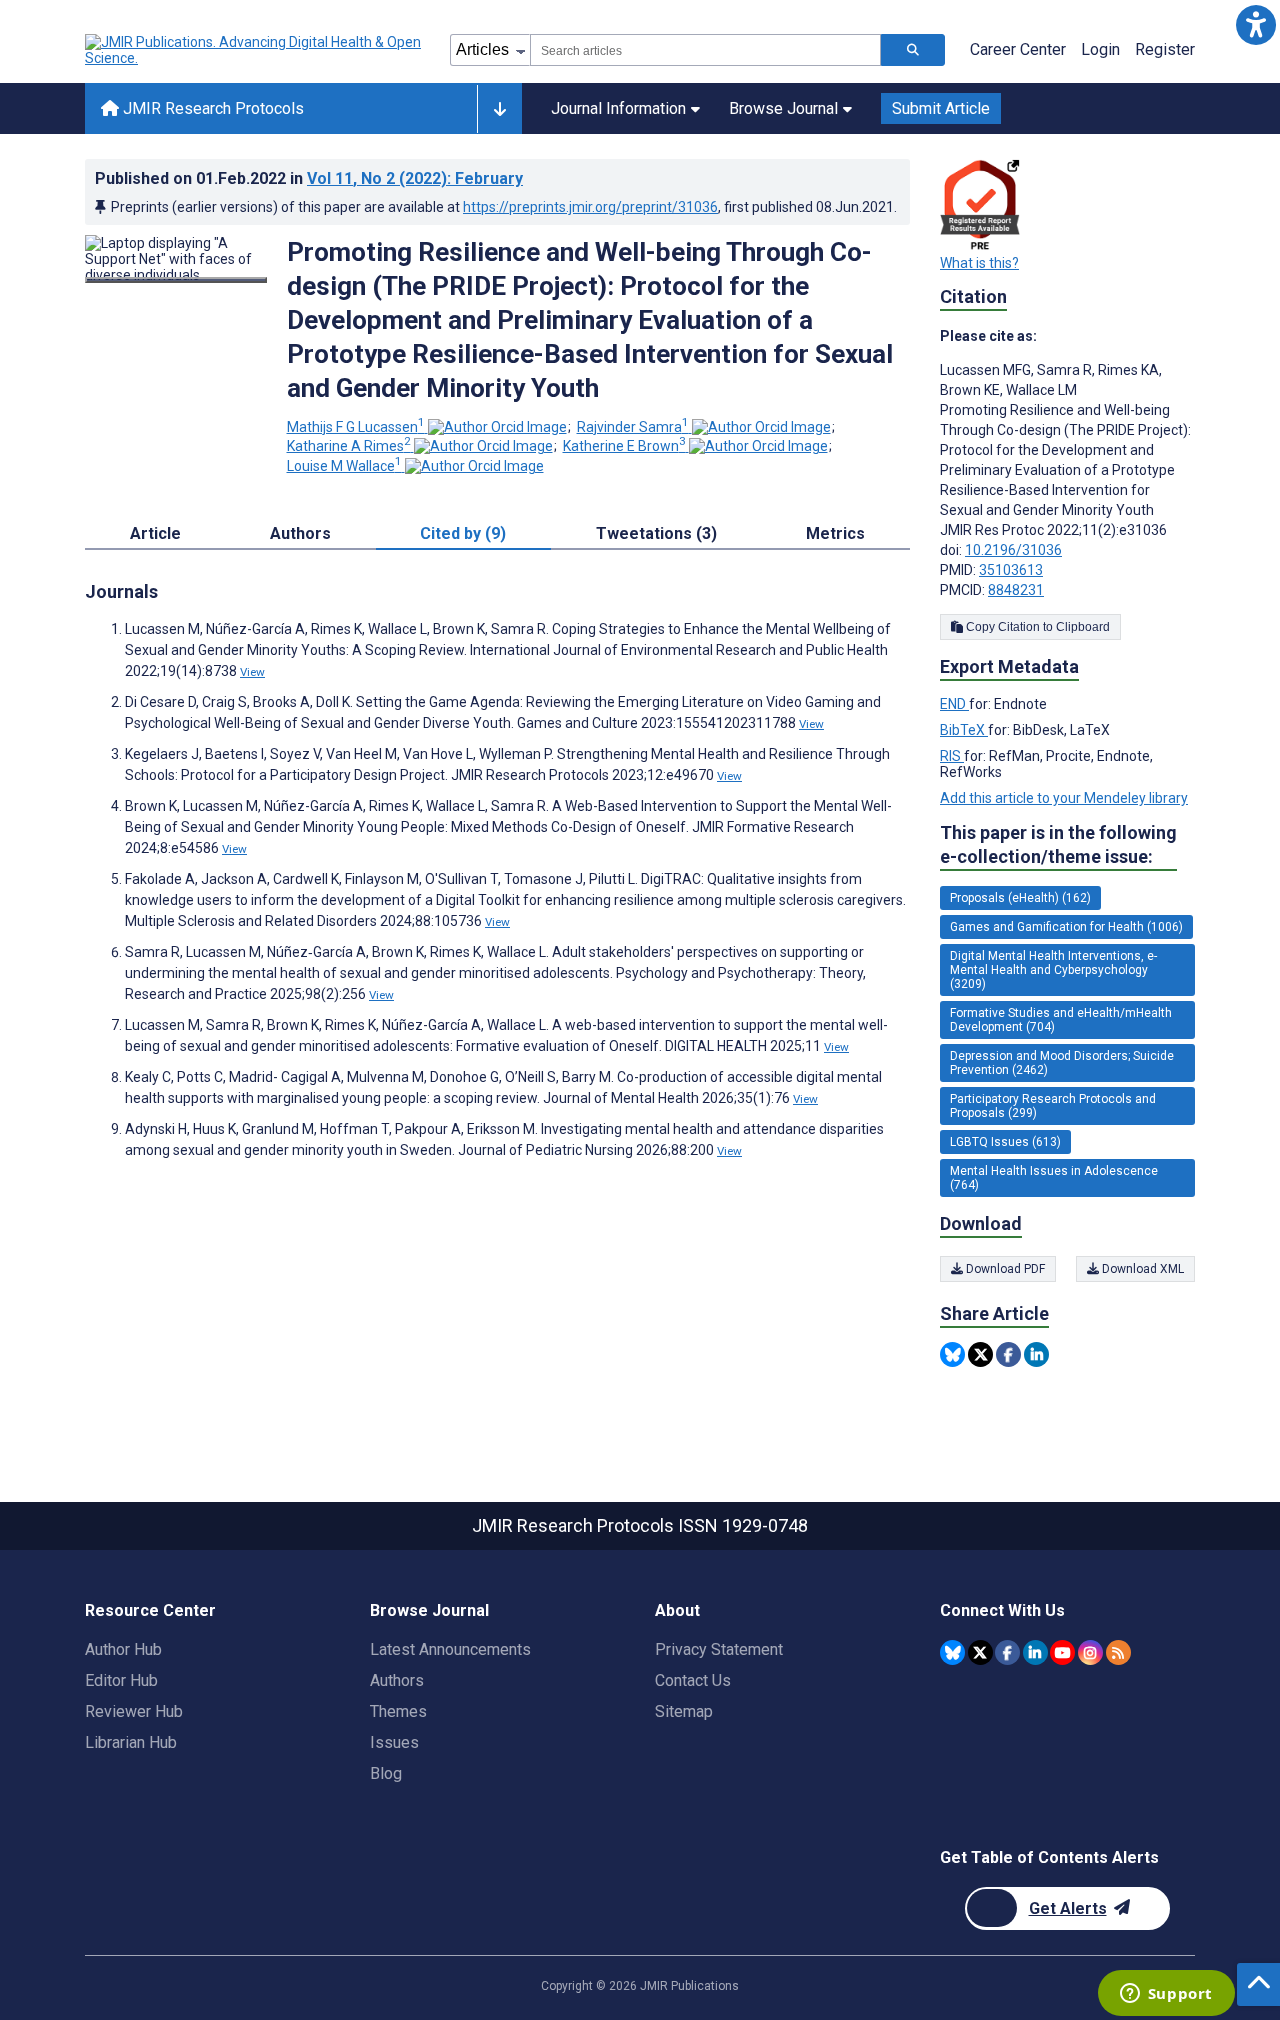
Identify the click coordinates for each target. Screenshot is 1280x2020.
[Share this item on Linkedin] (1036, 1354)
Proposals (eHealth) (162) (1020, 898)
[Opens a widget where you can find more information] (1166, 1995)
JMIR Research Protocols (211, 108)
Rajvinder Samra (633, 427)
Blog (386, 1773)
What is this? (979, 263)
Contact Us (693, 1680)
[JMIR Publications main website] (255, 50)
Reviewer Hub (134, 1711)
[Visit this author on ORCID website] (497, 427)
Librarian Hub (131, 1742)
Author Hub (123, 1649)
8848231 (1016, 590)
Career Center (1018, 49)
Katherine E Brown (624, 446)
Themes (398, 1711)
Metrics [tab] (835, 533)
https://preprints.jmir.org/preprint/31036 (590, 207)
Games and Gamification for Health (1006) (1066, 927)
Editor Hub (121, 1680)
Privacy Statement (719, 1649)
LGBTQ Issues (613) (1005, 1142)
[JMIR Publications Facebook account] (1007, 1652)
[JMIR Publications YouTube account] (1062, 1652)
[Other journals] (499, 109)
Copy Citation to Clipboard (1036, 627)
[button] (1255, 24)
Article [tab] (155, 533)
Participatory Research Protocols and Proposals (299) (1053, 1106)
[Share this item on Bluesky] (952, 1354)
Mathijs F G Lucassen (356, 427)
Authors (397, 1680)
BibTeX (964, 730)
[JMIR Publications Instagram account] (1090, 1652)
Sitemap (684, 1711)
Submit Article (941, 108)
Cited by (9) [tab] (463, 533)
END (954, 704)
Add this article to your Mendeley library (1064, 798)
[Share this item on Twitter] (980, 1354)
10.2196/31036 (1013, 550)
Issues (394, 1742)
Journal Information (618, 108)
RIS (952, 756)
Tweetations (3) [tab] (656, 533)
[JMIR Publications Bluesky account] (952, 1652)
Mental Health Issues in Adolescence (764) (1054, 1178)
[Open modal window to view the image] (176, 280)
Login (1100, 49)
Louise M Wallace (344, 466)
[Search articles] (913, 50)
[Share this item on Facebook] (1008, 1354)
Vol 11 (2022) (415, 178)
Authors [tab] (300, 533)
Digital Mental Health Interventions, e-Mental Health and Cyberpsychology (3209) (1053, 970)
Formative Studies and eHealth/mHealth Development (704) (1061, 1020)
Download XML (1141, 1269)
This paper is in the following (1058, 844)
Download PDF (1004, 1269)
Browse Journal (783, 108)
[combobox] (705, 50)
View (252, 672)
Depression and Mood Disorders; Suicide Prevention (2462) (1062, 1063)
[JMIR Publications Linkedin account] (1035, 1652)
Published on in (309, 178)
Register (1165, 49)
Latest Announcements (450, 1649)
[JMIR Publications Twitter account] (980, 1652)
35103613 (1011, 570)
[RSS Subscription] (1118, 1652)
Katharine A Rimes (349, 446)
